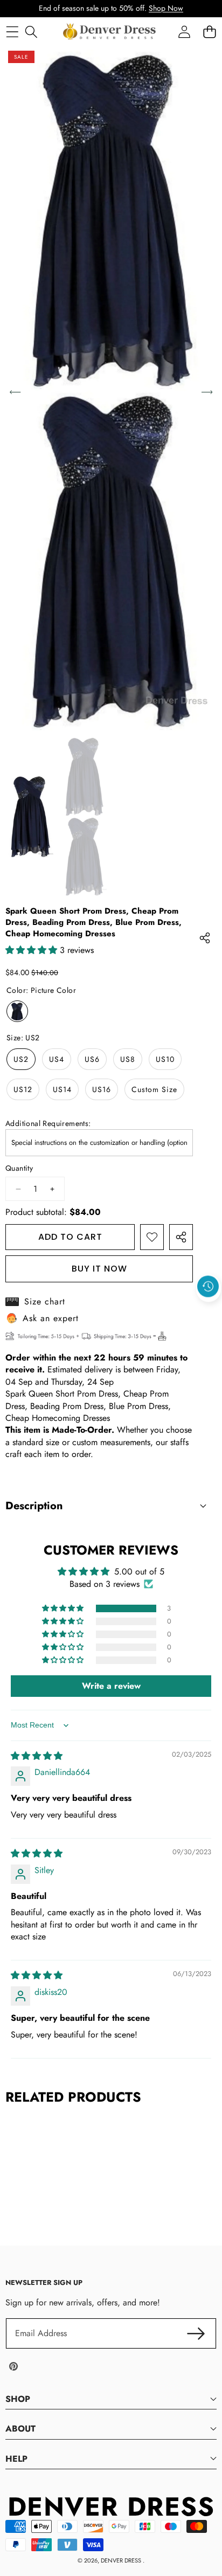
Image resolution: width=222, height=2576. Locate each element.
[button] (209, 1311)
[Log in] (184, 32)
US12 (23, 1089)
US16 (102, 1089)
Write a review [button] (111, 1686)
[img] (37, 1756)
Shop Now (166, 8)
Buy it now (99, 1269)
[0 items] (209, 32)
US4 (57, 1059)
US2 (21, 1059)
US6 (92, 1059)
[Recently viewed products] (208, 1286)
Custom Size (154, 1089)
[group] (30, 817)
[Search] (31, 32)
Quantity (19, 1168)
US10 (165, 1059)
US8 (128, 1059)
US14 (62, 1089)
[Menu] (12, 32)
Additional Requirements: (48, 1124)
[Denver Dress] (110, 32)
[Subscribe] (196, 2333)
